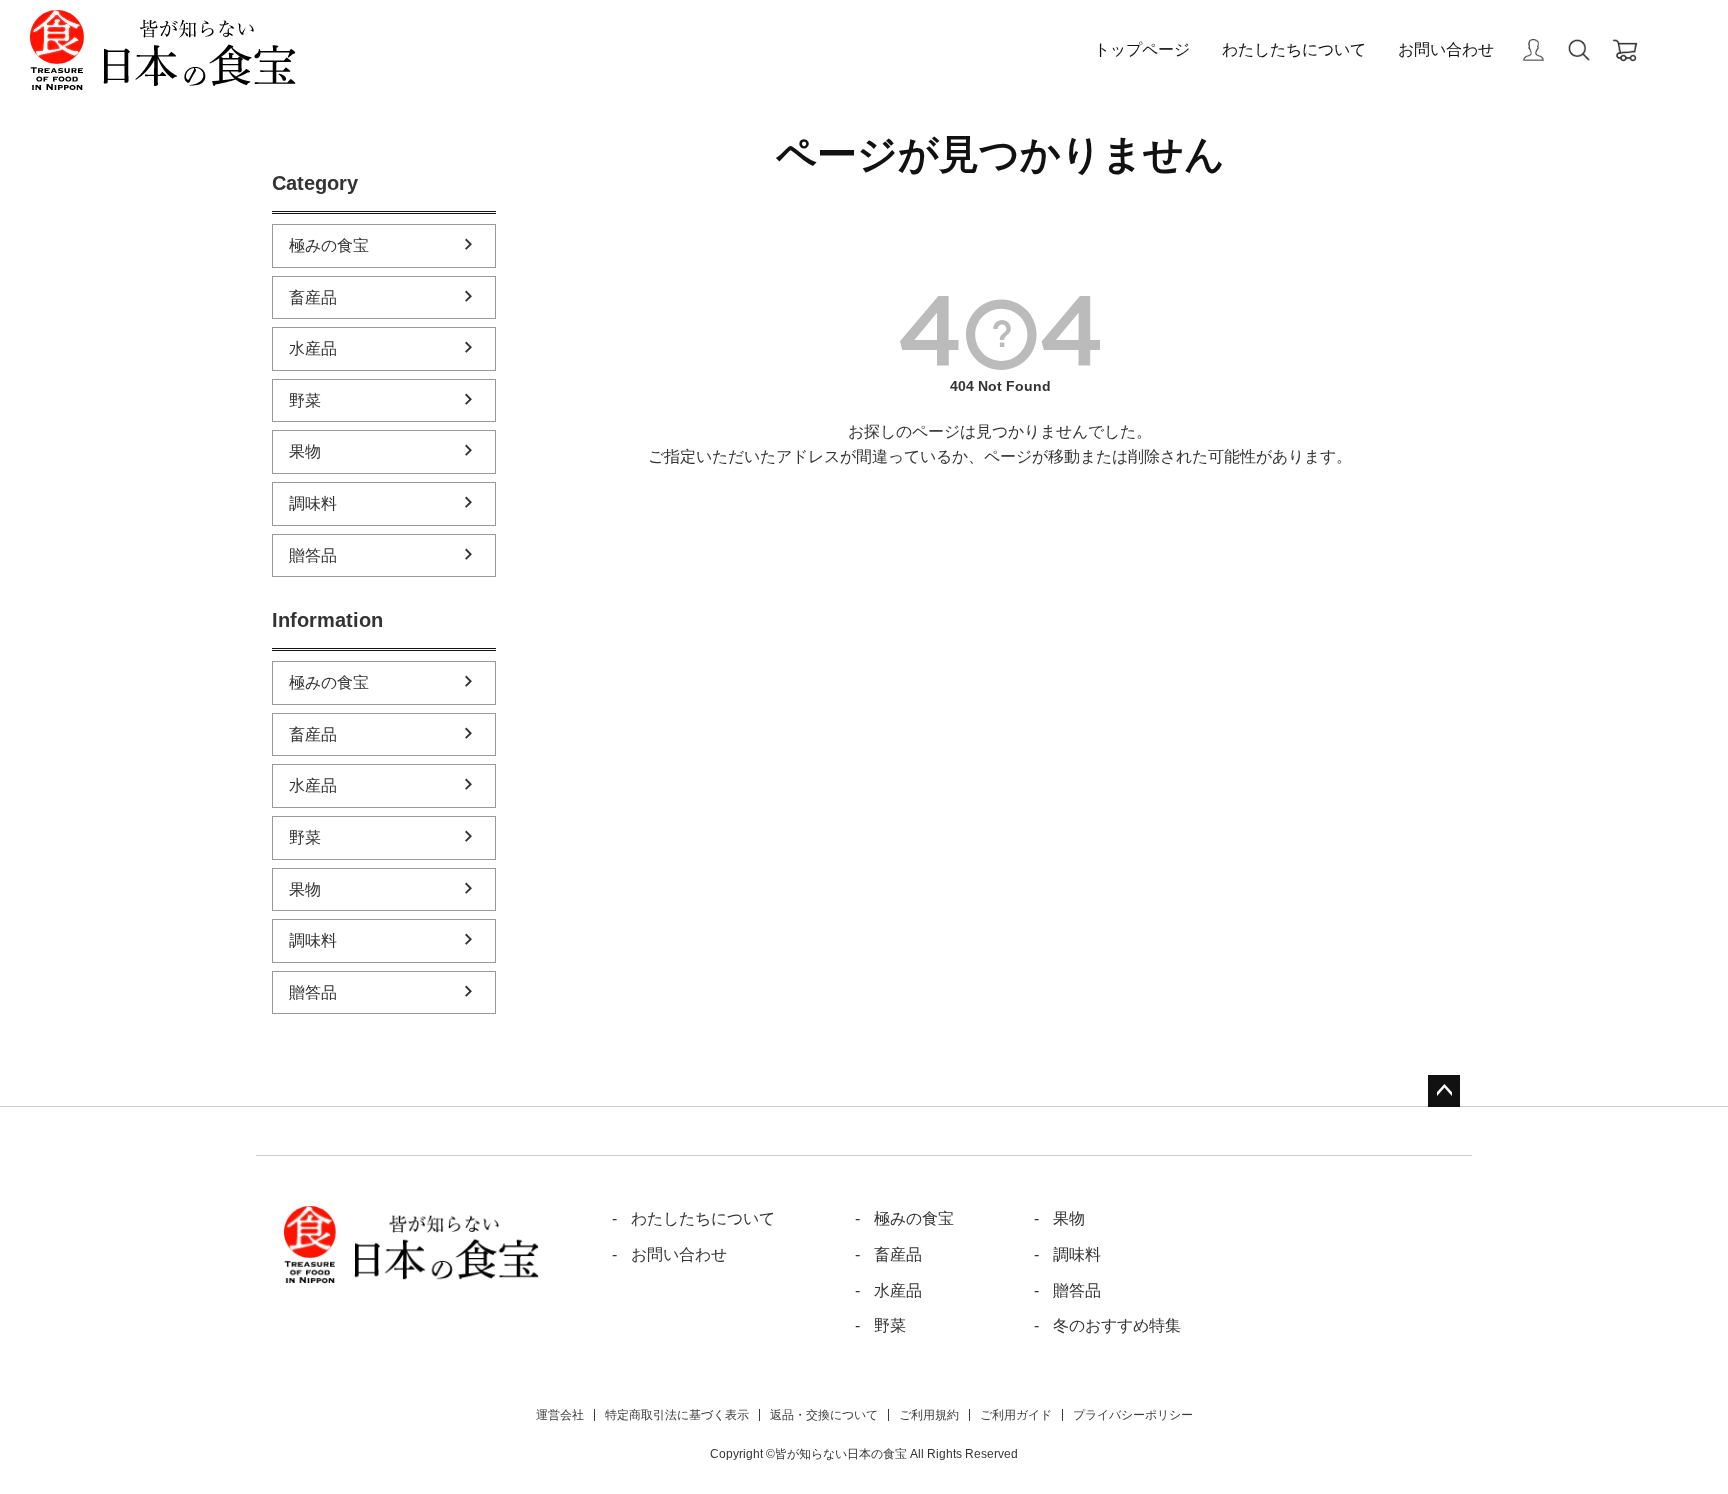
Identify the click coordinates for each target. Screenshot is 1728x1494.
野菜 (305, 400)
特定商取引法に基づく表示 (677, 1415)
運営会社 (560, 1415)
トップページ (1142, 49)
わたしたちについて (1294, 49)
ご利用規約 (929, 1415)
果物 (305, 451)
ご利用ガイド (1016, 1415)
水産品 (313, 348)
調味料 (313, 503)
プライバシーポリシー (1133, 1415)
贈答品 (313, 555)
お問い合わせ (1446, 49)
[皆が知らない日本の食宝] (163, 50)
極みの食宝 (329, 245)
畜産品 (313, 297)
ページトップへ (1444, 1091)
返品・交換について (824, 1415)
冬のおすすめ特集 (1117, 1325)
